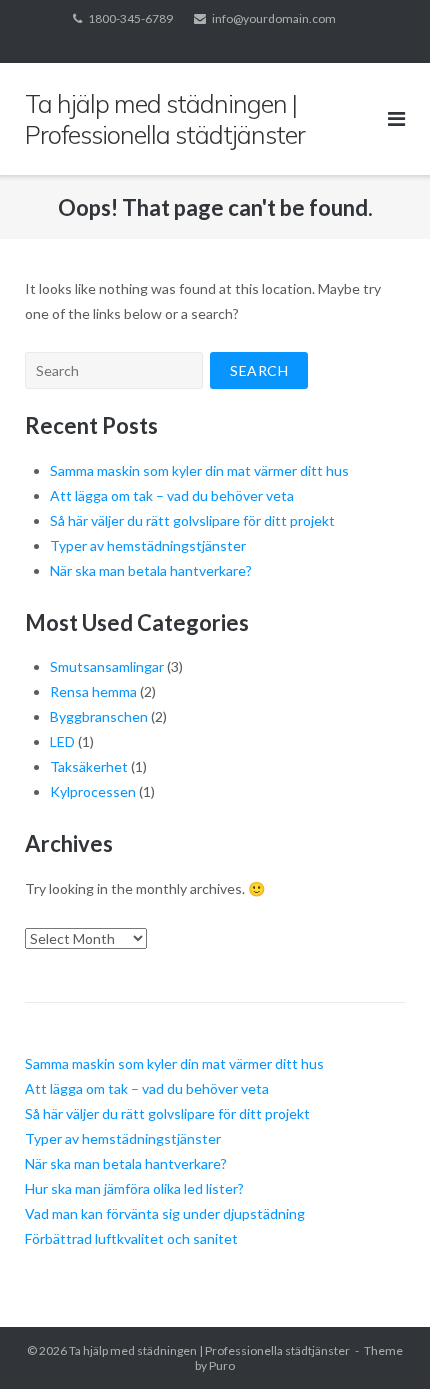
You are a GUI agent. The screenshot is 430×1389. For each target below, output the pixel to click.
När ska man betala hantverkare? (151, 570)
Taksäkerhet (89, 766)
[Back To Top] (380, 1341)
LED (62, 741)
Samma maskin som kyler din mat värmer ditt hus (199, 470)
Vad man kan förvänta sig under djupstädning (165, 1213)
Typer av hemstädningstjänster (148, 545)
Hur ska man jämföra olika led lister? (134, 1188)
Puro (222, 1365)
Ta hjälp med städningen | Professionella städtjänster (209, 1350)
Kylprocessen (93, 791)
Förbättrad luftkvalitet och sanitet (131, 1238)
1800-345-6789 (130, 18)
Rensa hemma (93, 691)
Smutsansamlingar (107, 666)
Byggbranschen (99, 716)
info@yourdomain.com (274, 18)
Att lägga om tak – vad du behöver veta (172, 495)
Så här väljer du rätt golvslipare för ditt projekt (192, 520)
